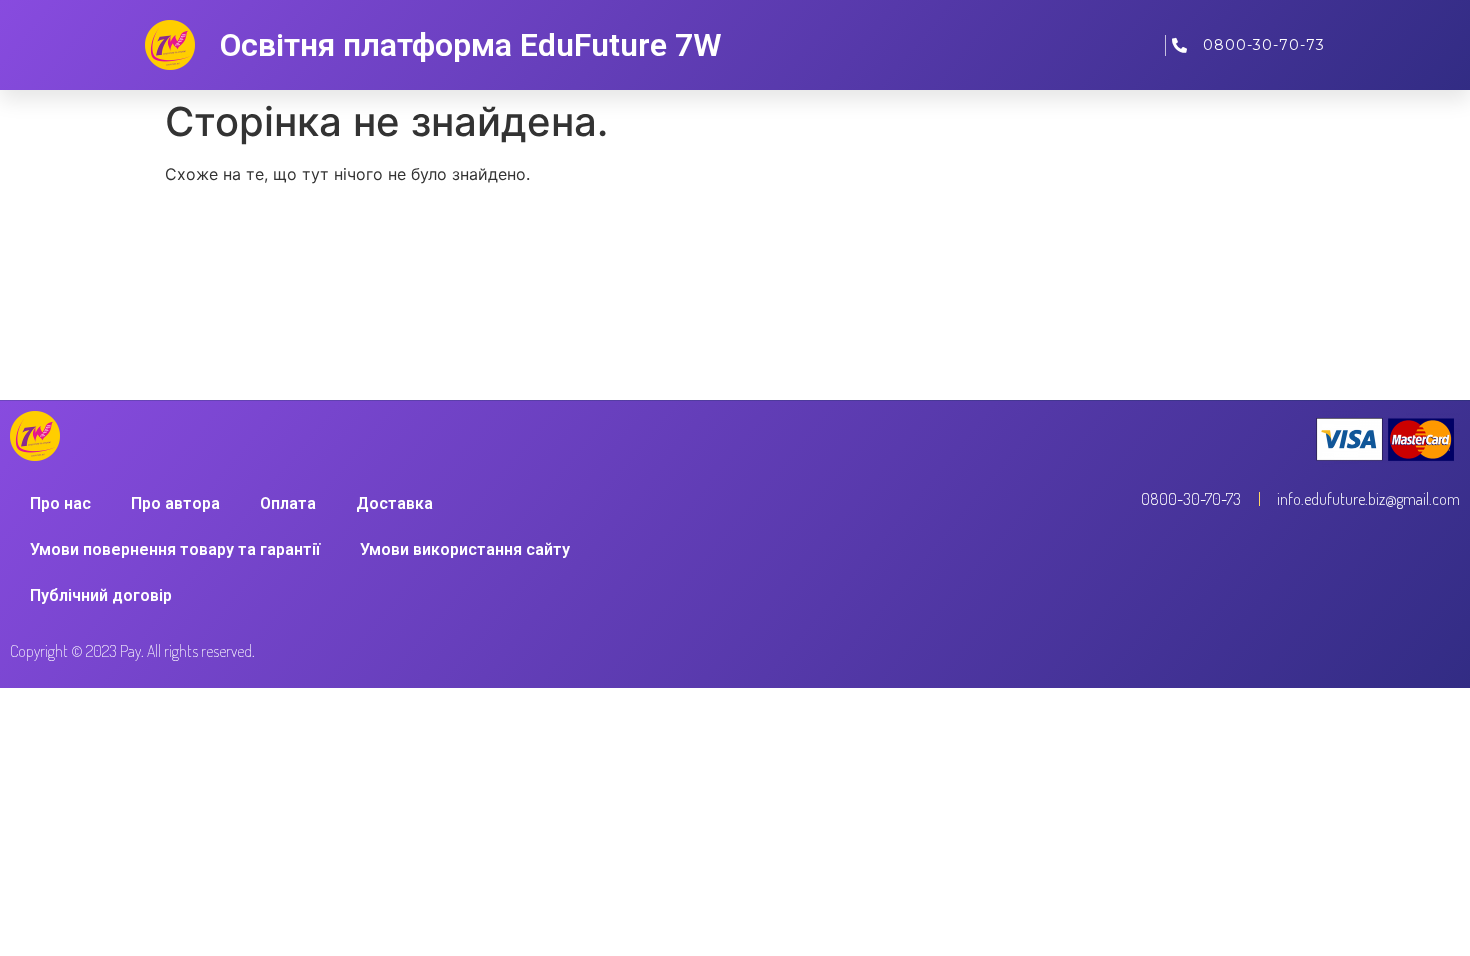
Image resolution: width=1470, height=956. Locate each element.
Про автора (175, 503)
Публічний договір (101, 595)
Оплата (288, 503)
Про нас (60, 503)
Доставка (394, 503)
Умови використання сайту (465, 549)
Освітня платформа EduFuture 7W (471, 45)
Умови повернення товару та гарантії (175, 549)
